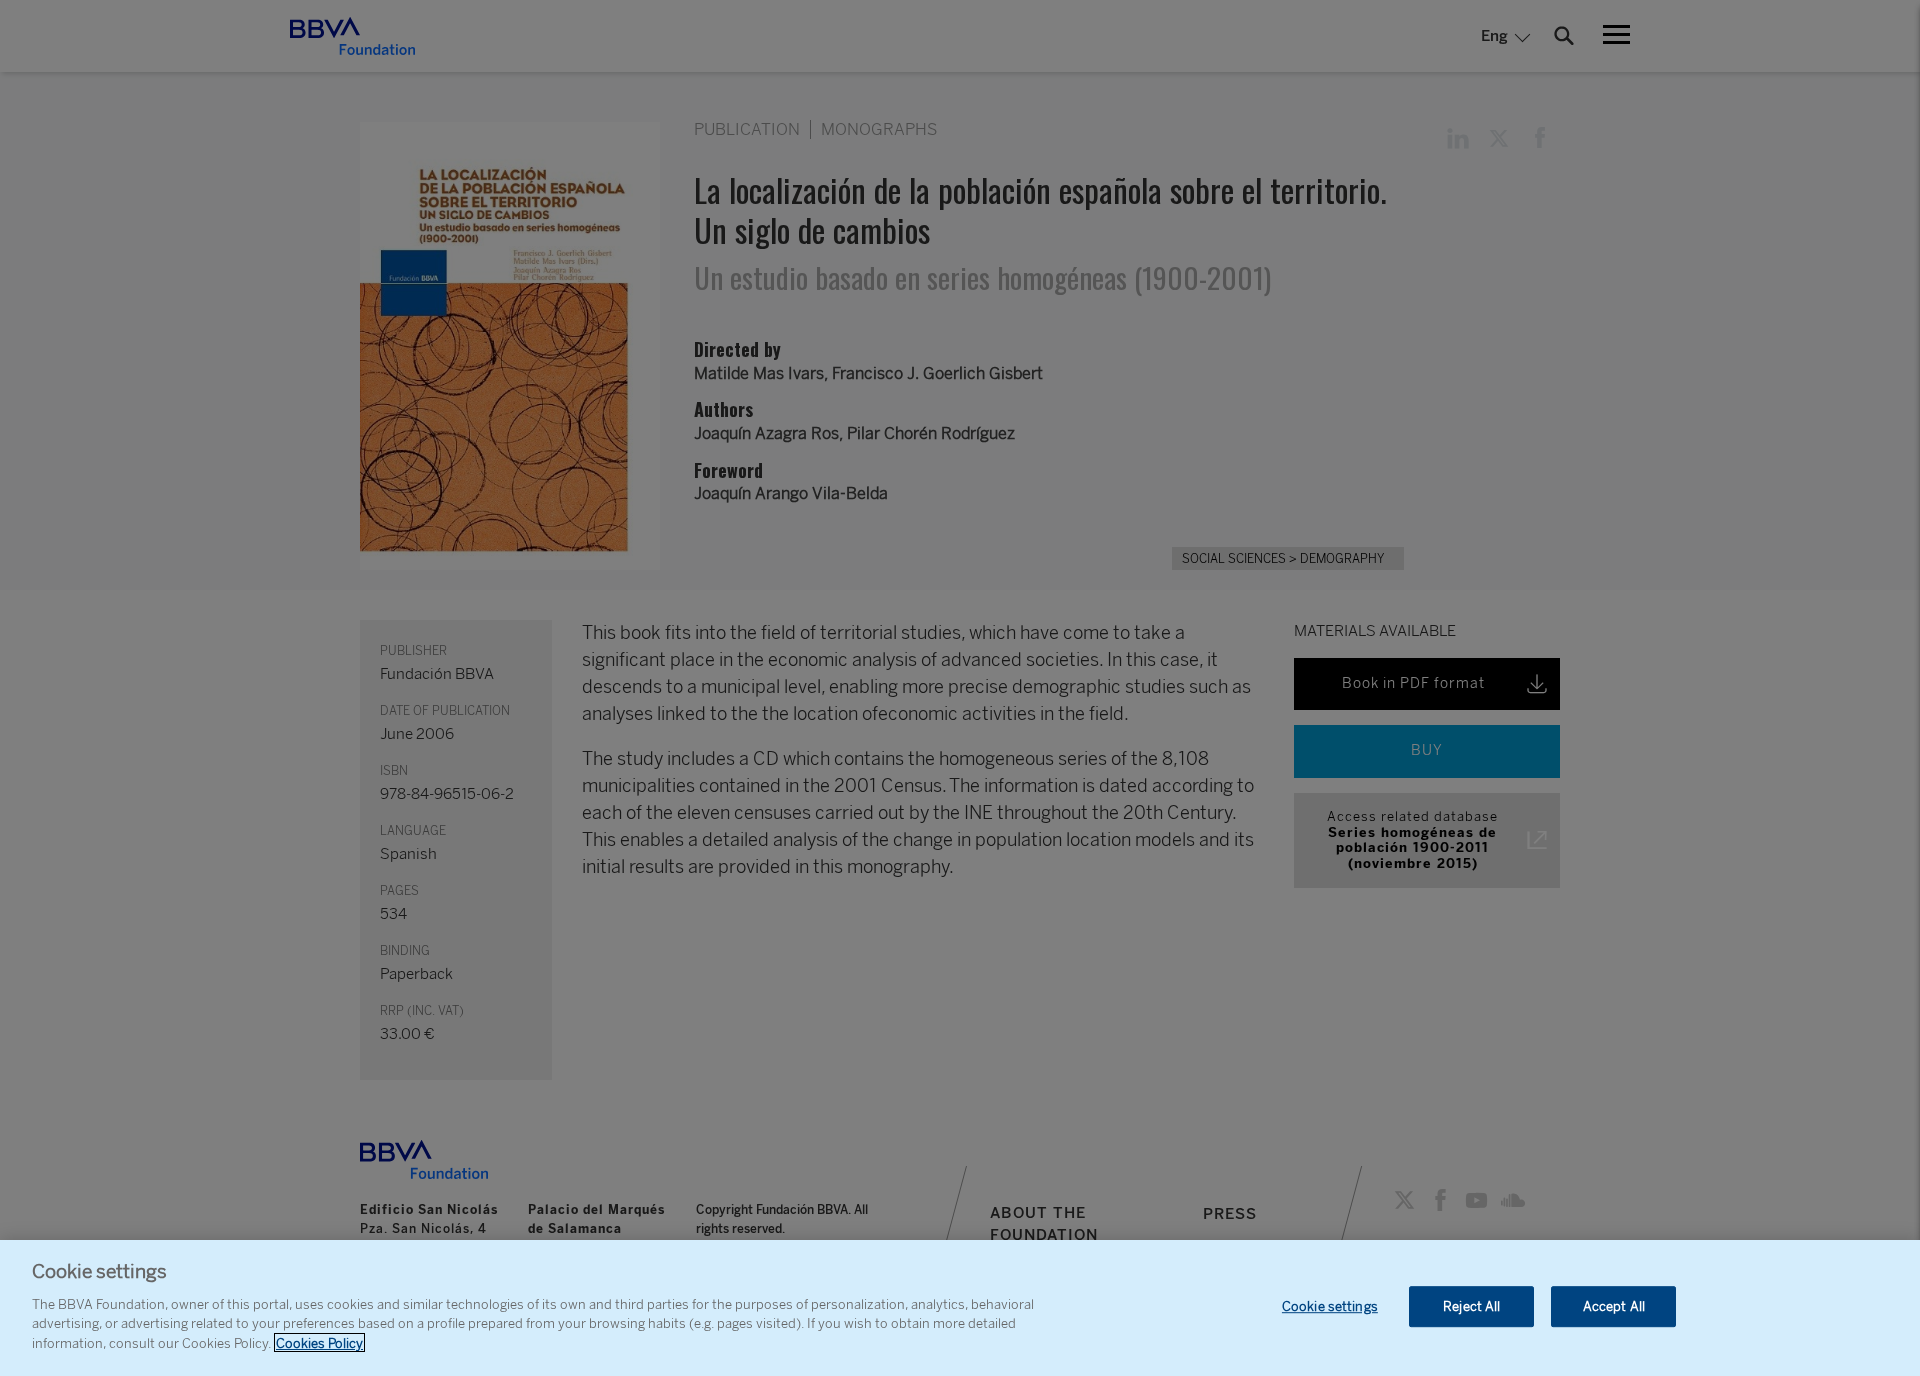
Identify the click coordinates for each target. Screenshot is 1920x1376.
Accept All (1614, 1306)
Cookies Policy (319, 1342)
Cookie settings (1330, 1306)
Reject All (1471, 1306)
